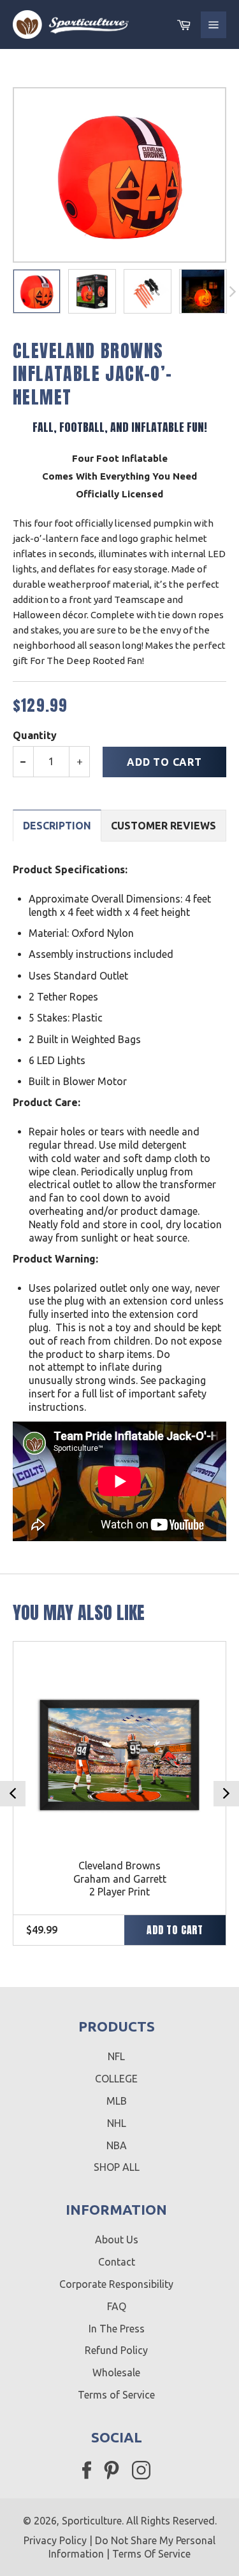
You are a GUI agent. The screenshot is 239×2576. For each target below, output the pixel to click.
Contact (117, 2262)
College (116, 2079)
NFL (116, 2056)
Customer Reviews (163, 826)
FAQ (117, 2306)
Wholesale (116, 2372)
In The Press (117, 2329)
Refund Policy (116, 2350)
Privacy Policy (55, 2540)
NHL (117, 2123)
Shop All (117, 2167)
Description (57, 826)
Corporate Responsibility (116, 2284)
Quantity (35, 735)
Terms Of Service (151, 2554)
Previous (13, 1794)
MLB (117, 2101)
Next (226, 1794)
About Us (117, 2240)
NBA (117, 2145)
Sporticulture (92, 2521)
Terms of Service (116, 2395)
